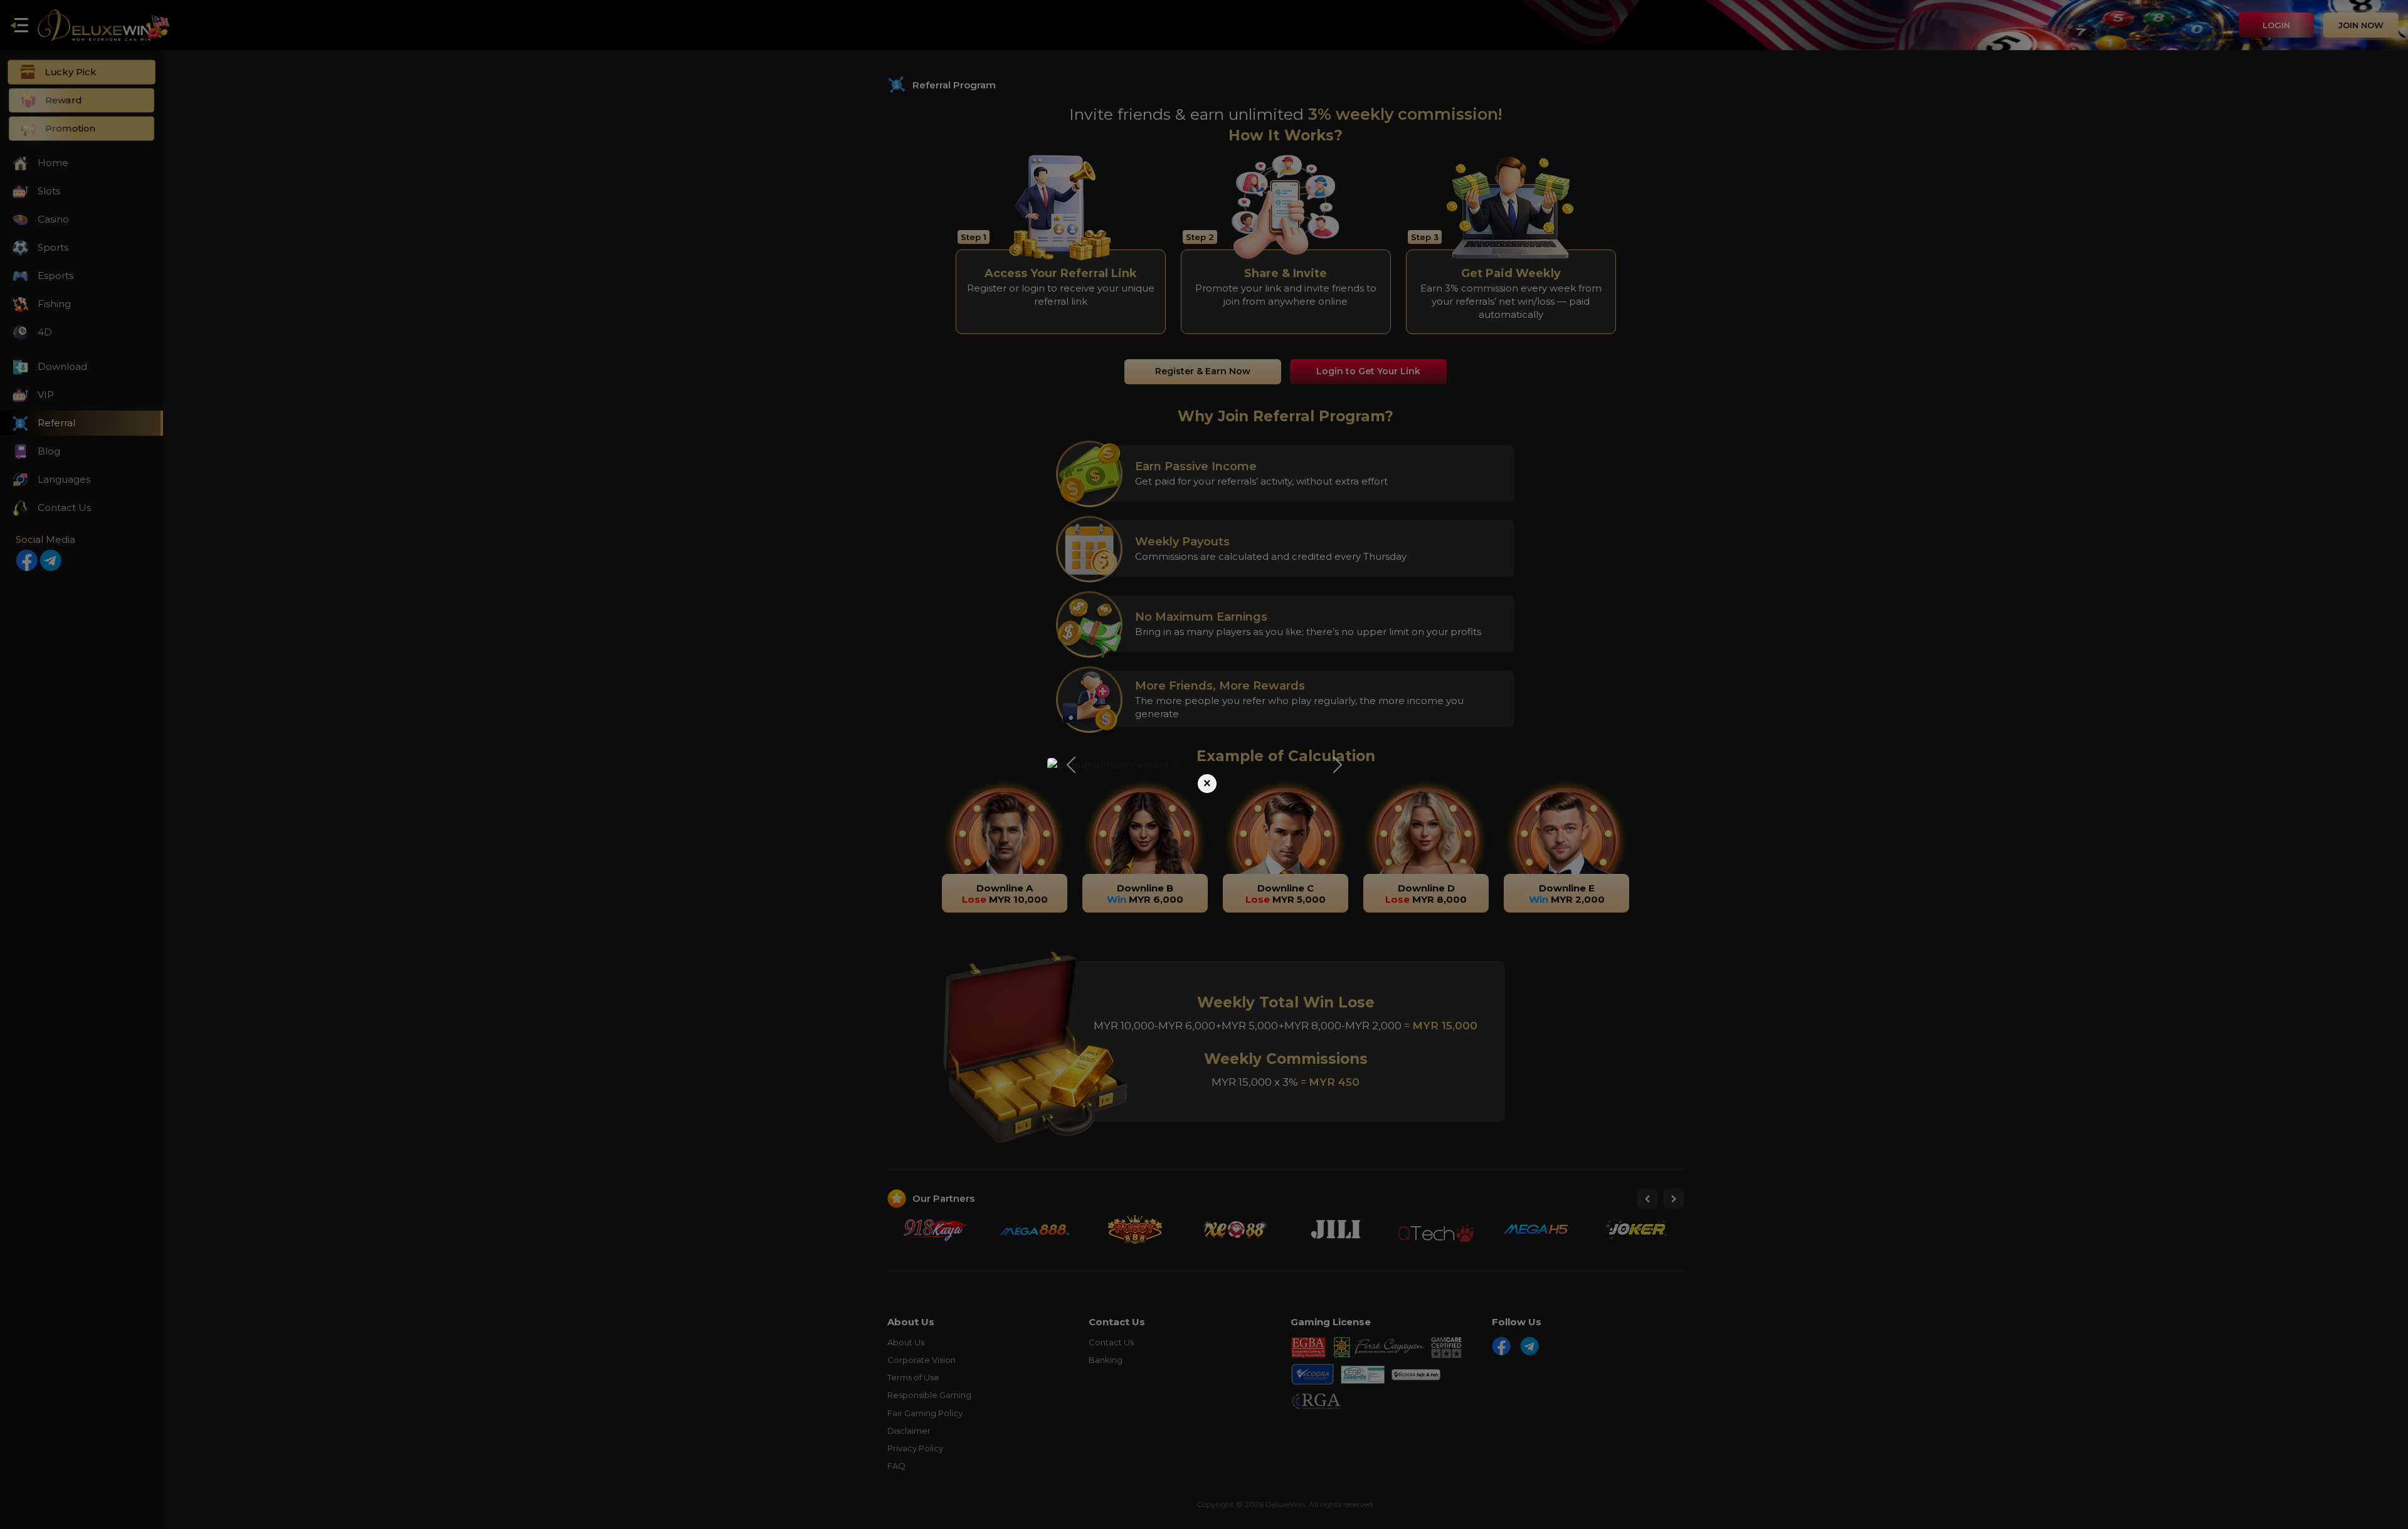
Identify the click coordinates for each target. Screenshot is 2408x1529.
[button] (1071, 764)
